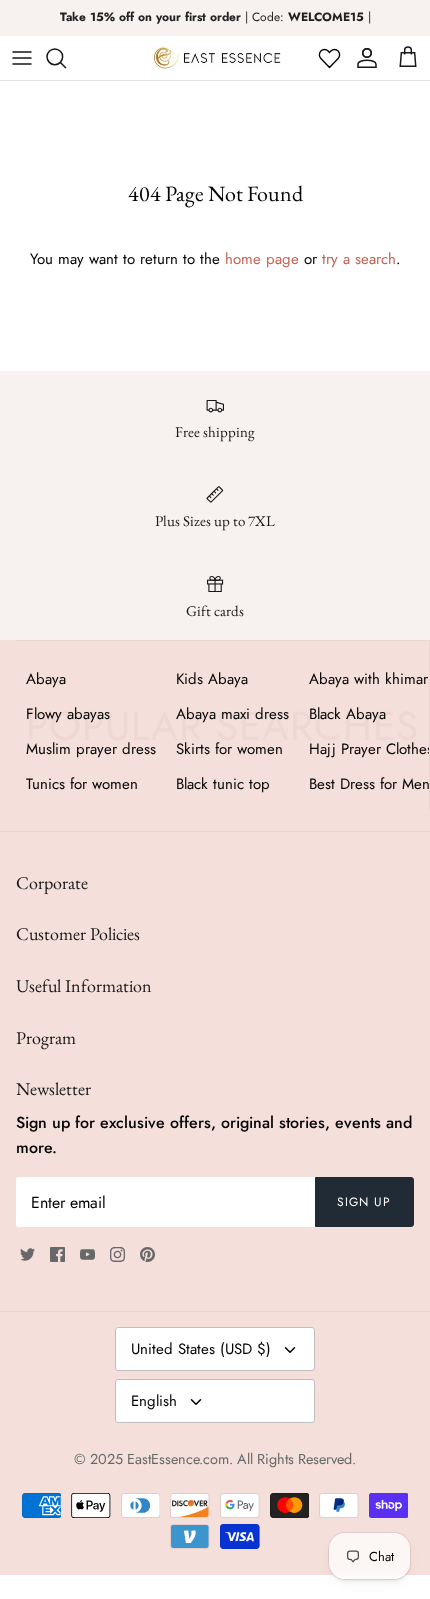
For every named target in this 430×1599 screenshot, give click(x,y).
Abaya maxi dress (232, 714)
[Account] (363, 58)
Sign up (364, 1202)
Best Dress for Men (369, 784)
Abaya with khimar (368, 679)
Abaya (46, 679)
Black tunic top (223, 784)
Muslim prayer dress (91, 749)
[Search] (66, 58)
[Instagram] (117, 1254)
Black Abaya (347, 714)
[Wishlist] (327, 58)
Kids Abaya (212, 679)
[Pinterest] (147, 1254)
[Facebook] (57, 1254)
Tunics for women (82, 784)
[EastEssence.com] (217, 58)
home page (262, 259)
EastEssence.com (178, 1459)
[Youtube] (87, 1254)
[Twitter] (27, 1254)
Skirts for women (229, 749)
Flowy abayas (68, 714)
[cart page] (408, 58)
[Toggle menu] (22, 58)
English (154, 1401)
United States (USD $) (201, 1349)
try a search (359, 259)
